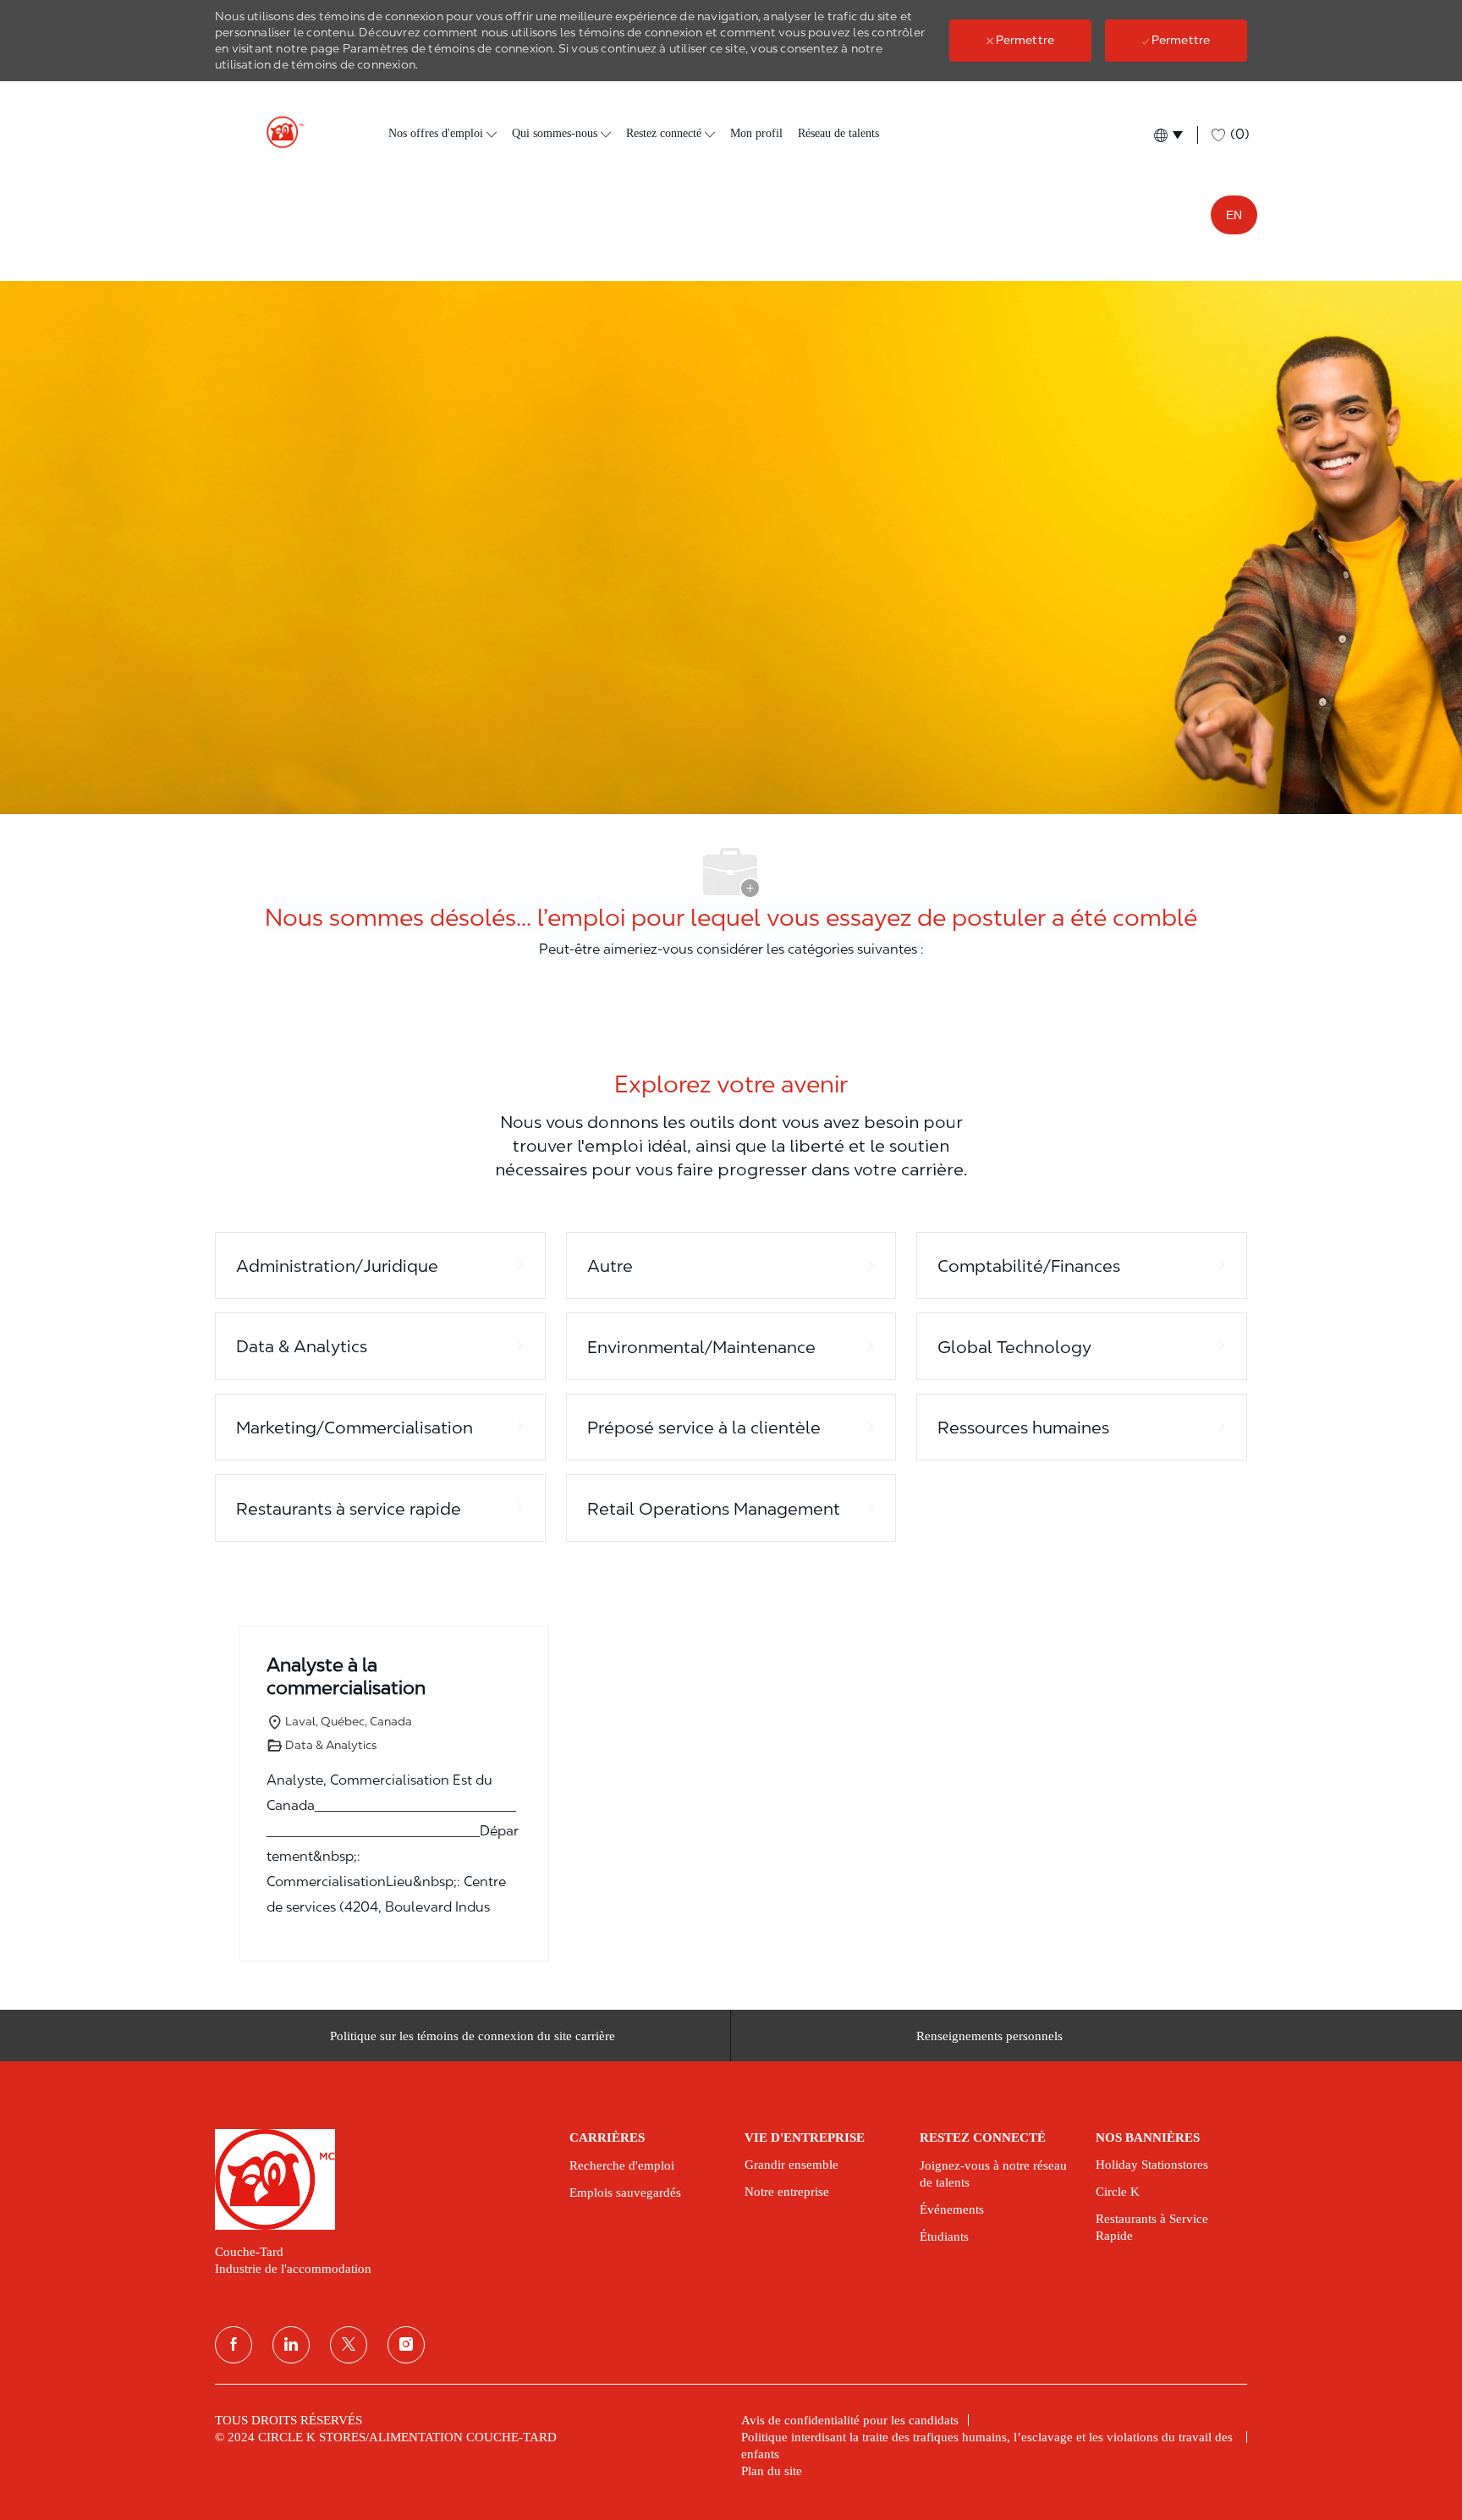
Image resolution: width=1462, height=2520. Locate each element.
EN (1234, 215)
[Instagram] (406, 2345)
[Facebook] (234, 2345)
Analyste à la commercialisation (346, 1676)
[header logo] (278, 132)
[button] (1167, 135)
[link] (380, 2179)
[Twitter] (349, 2345)
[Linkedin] (291, 2345)
